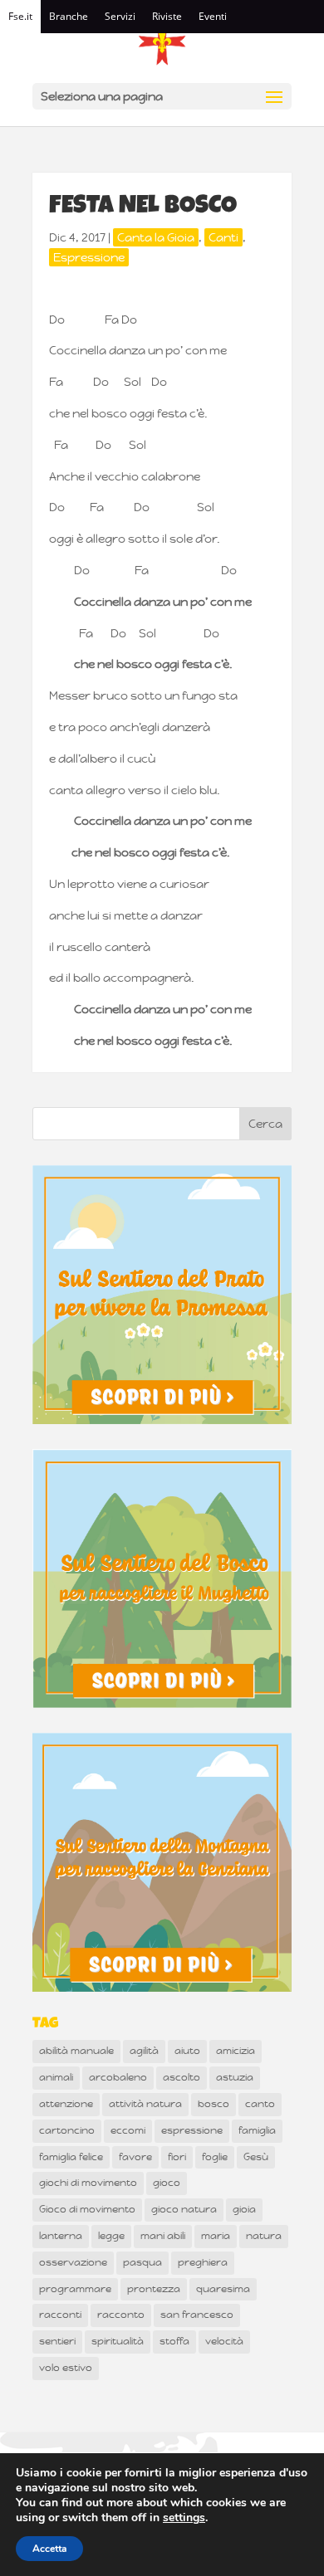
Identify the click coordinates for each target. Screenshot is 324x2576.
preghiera (203, 2262)
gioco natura (184, 2209)
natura (264, 2236)
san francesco (197, 2315)
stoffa (174, 2341)
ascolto (182, 2077)
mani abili (163, 2236)
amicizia (236, 2051)
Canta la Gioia (156, 237)
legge (111, 2236)
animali (56, 2077)
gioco (167, 2183)
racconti (60, 2315)
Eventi (213, 16)
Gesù (256, 2157)
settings (184, 2518)
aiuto (187, 2051)
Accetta (49, 2549)
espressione (192, 2130)
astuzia (235, 2077)
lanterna (61, 2236)
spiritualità (118, 2341)
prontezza (154, 2289)
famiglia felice (71, 2157)
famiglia (257, 2130)
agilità (144, 2051)
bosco (214, 2104)
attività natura (145, 2104)
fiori (177, 2157)
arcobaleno (118, 2077)
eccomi (128, 2130)
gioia (244, 2209)
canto (260, 2104)
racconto (121, 2315)
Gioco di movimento (87, 2209)
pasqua (142, 2262)
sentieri (57, 2341)
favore (135, 2157)
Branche (69, 16)
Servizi (120, 16)
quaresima (223, 2289)
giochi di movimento (88, 2183)
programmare (75, 2289)
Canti (223, 237)
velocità (224, 2341)
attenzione (66, 2104)
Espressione (89, 257)
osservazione (73, 2262)
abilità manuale (76, 2051)
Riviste (167, 16)
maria (216, 2236)
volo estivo (66, 2368)
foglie (215, 2157)
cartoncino (67, 2130)
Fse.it (20, 16)
